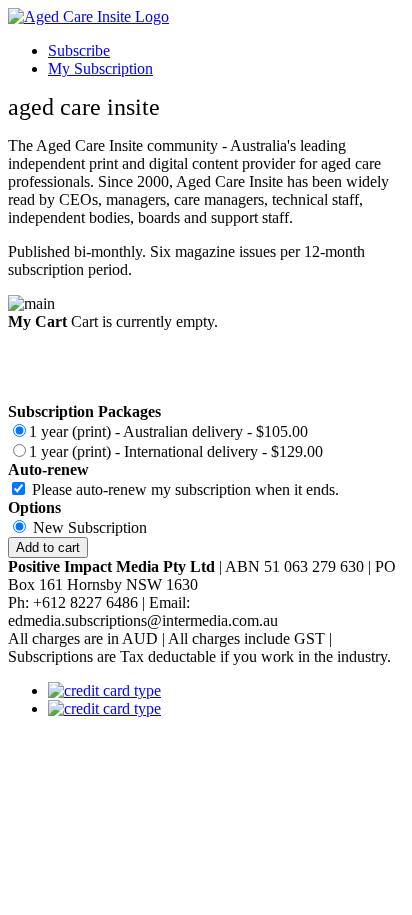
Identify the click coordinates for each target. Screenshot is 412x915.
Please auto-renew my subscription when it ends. (185, 489)
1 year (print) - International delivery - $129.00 (176, 451)
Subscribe (79, 50)
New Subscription (90, 527)
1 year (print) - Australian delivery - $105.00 (168, 431)
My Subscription (100, 68)
